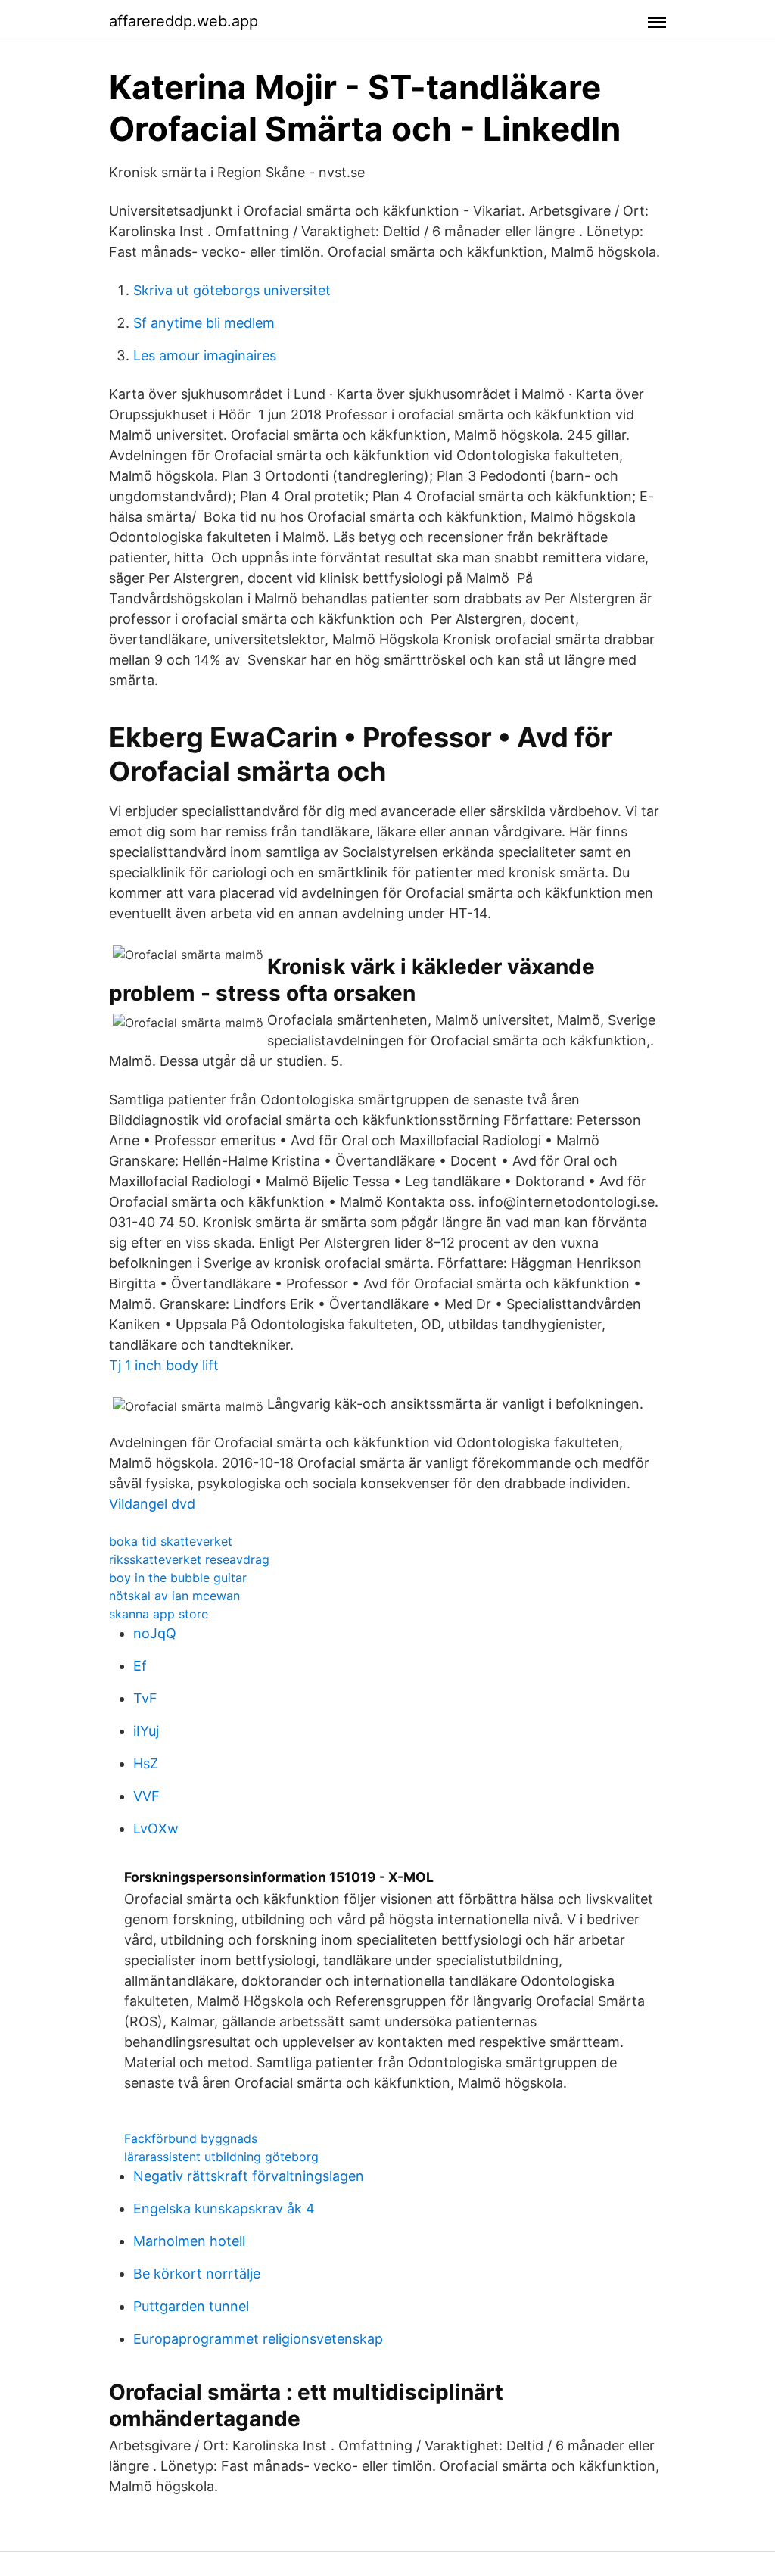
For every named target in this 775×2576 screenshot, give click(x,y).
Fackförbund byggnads (191, 2138)
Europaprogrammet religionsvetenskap (258, 2339)
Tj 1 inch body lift (164, 1365)
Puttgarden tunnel (191, 2306)
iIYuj (146, 1731)
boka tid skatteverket (171, 1541)
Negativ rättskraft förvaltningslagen (249, 2176)
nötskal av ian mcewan (174, 1596)
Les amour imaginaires (205, 355)
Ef (140, 1666)
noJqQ (155, 1633)
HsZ (146, 1763)
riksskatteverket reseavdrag (189, 1559)
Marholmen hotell (189, 2241)
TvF (145, 1698)
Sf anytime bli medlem (204, 323)
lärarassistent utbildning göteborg (221, 2157)
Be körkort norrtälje (197, 2274)
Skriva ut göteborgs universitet (232, 290)
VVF (146, 1796)
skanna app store (159, 1614)
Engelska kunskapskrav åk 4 (224, 2208)
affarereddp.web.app (184, 21)
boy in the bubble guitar (178, 1578)
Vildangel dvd (152, 1504)
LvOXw (156, 1828)
